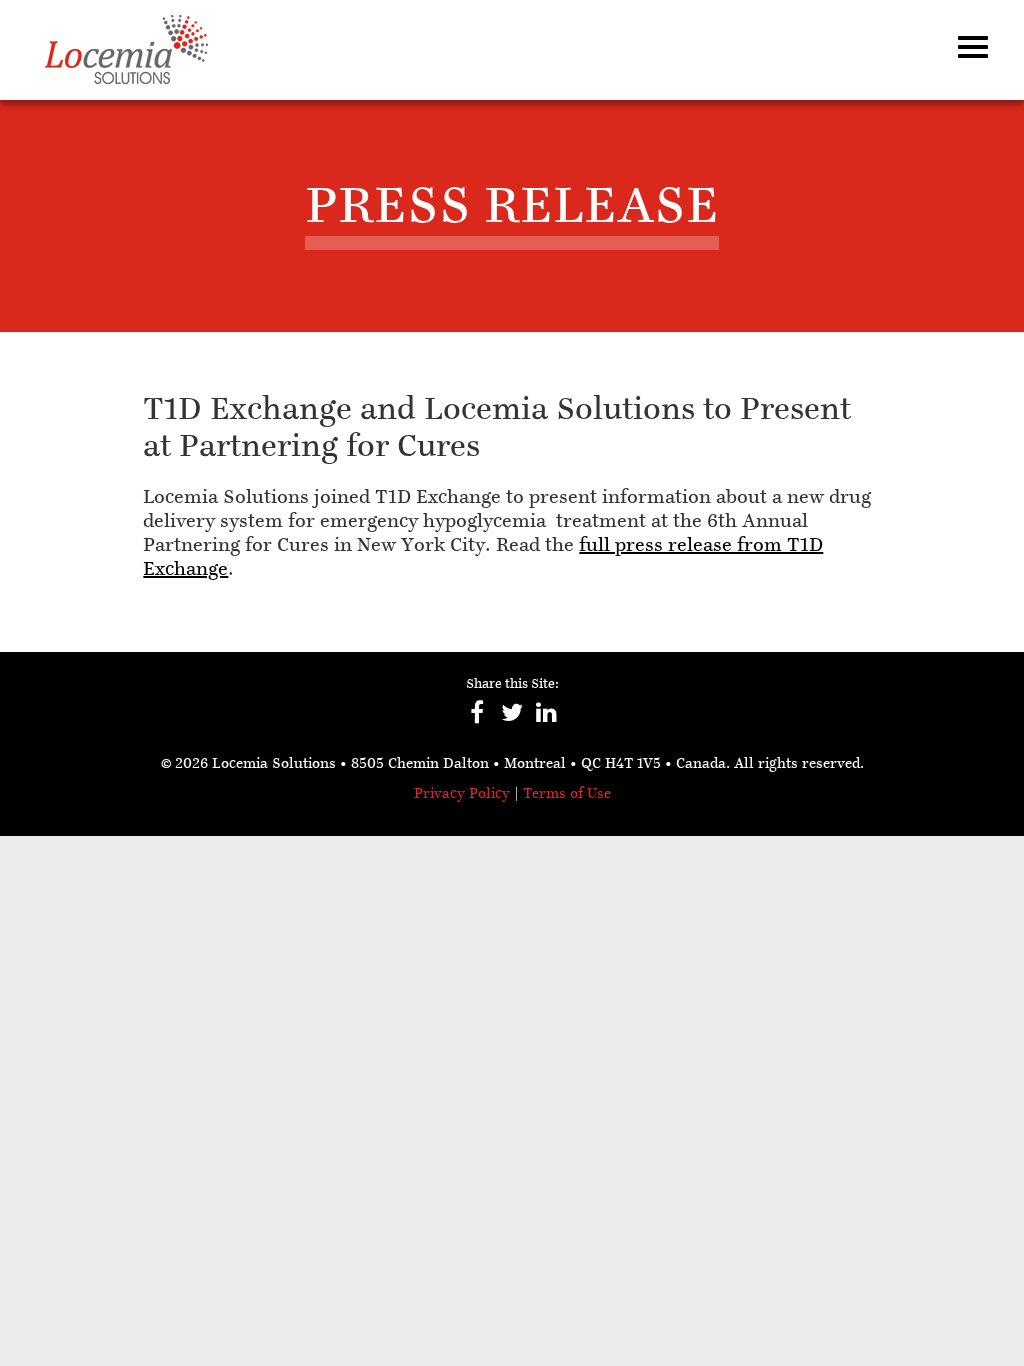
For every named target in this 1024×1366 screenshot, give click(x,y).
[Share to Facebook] (477, 722)
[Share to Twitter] (512, 722)
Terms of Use (567, 794)
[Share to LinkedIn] (547, 722)
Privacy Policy (462, 794)
